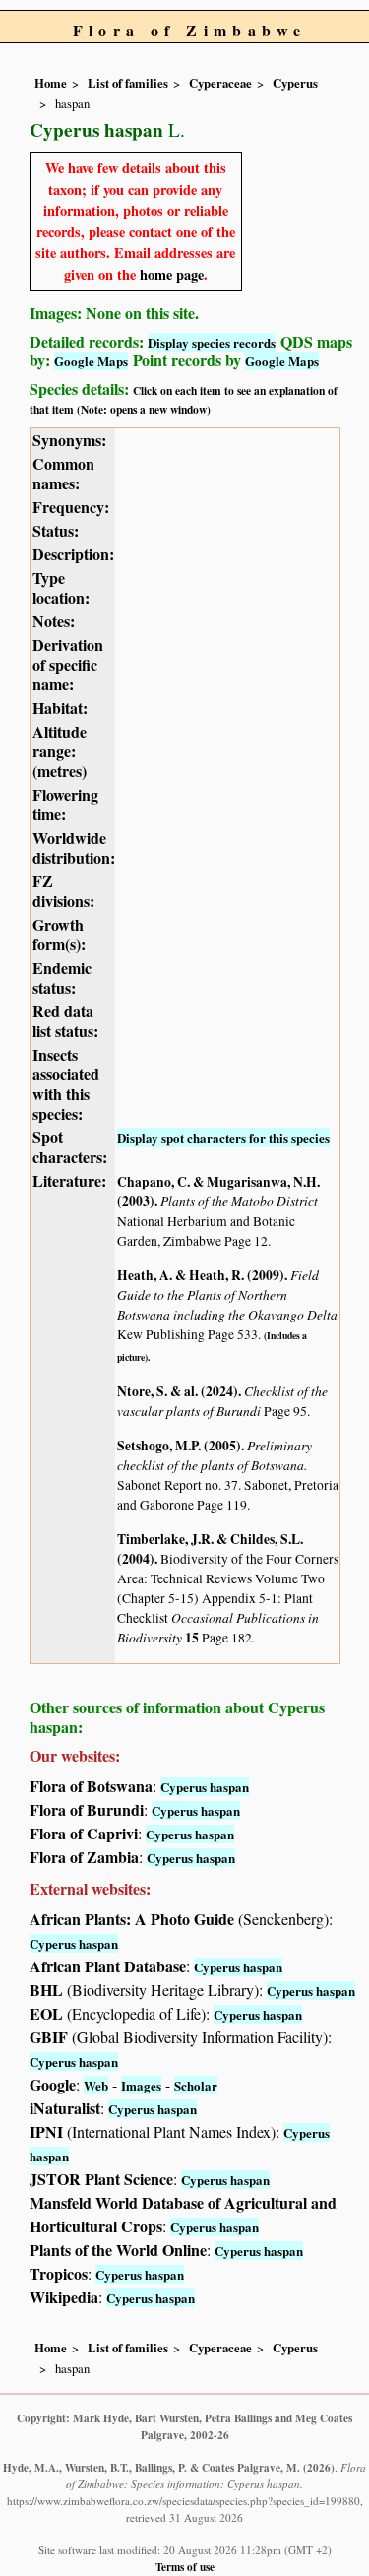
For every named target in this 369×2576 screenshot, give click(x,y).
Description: (73, 554)
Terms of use (185, 2567)
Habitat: (60, 708)
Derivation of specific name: (68, 664)
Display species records (212, 342)
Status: (56, 530)
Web (96, 2085)
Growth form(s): (59, 934)
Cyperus (295, 83)
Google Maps (91, 361)
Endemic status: (62, 977)
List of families (128, 83)
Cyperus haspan (205, 1787)
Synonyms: (69, 440)
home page (172, 274)
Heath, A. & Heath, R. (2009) (201, 1275)
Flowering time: (65, 804)
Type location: (61, 587)
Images (141, 2085)
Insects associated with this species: (66, 1084)
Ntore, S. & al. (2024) (178, 1391)
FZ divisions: (63, 891)
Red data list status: (65, 1021)
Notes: (54, 621)
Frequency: (71, 507)
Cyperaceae (220, 83)
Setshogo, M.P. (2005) (179, 1446)
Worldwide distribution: (74, 847)
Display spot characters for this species (223, 1138)
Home (51, 83)
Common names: (63, 473)
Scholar (196, 2085)
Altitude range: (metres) (60, 751)
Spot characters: (70, 1147)
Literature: (69, 1180)
